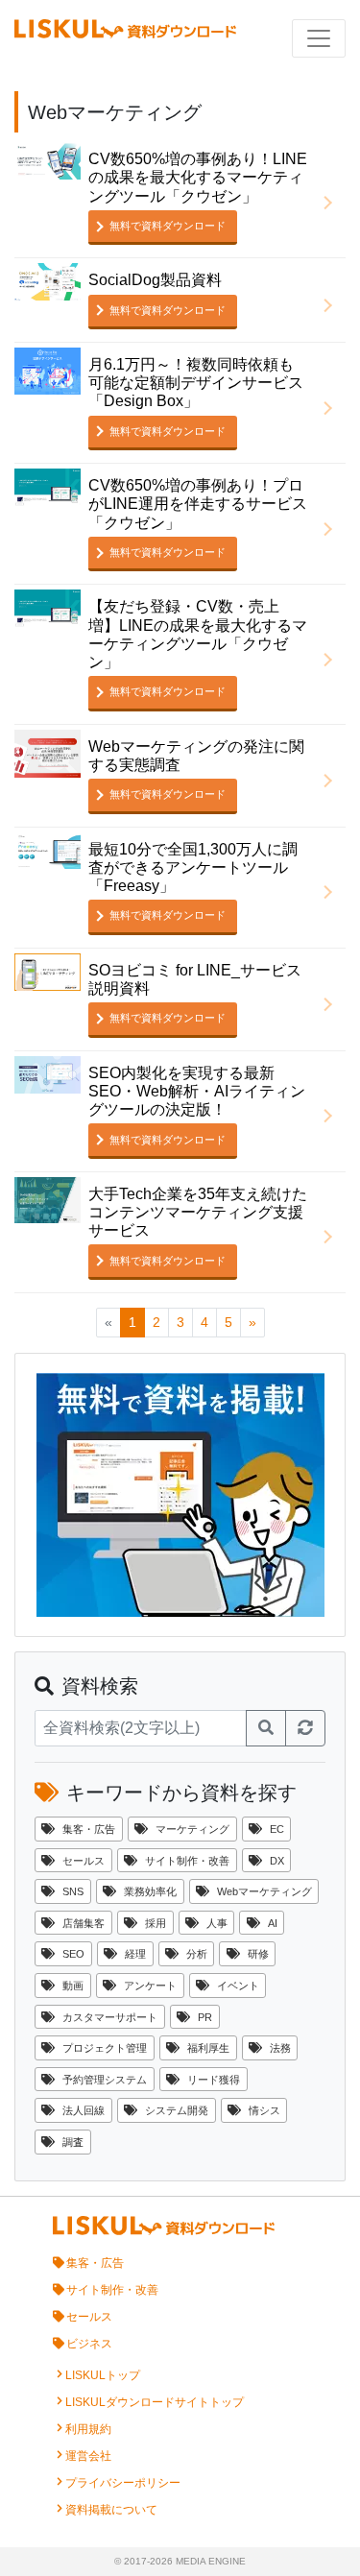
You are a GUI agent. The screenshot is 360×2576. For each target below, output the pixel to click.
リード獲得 (214, 2080)
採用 (156, 1923)
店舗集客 (84, 1923)
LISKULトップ (103, 2375)
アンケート (150, 1986)
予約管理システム (105, 2080)
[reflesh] (305, 1728)
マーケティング (192, 1829)
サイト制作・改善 (187, 1861)
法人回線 (84, 2110)
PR (205, 2017)
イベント (238, 1986)
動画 (73, 1986)
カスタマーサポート (110, 2017)
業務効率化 (150, 1891)
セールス (84, 1861)
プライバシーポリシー (123, 2483)
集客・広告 (89, 1829)
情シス (264, 2110)
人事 (217, 1923)
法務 (280, 2048)
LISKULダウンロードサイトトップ (155, 2402)
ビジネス (89, 2344)
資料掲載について (111, 2510)
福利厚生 (208, 2048)
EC (277, 1829)
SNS (73, 1891)
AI (273, 1923)
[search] (266, 1728)
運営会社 (88, 2456)
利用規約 (88, 2429)
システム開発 (177, 2110)
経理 (135, 1954)
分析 (197, 1954)
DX (277, 1861)
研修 (258, 1954)
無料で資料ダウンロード (168, 226)
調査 (73, 2142)
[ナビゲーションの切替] (319, 38)
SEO (73, 1954)
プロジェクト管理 (105, 2048)
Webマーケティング (264, 1891)
